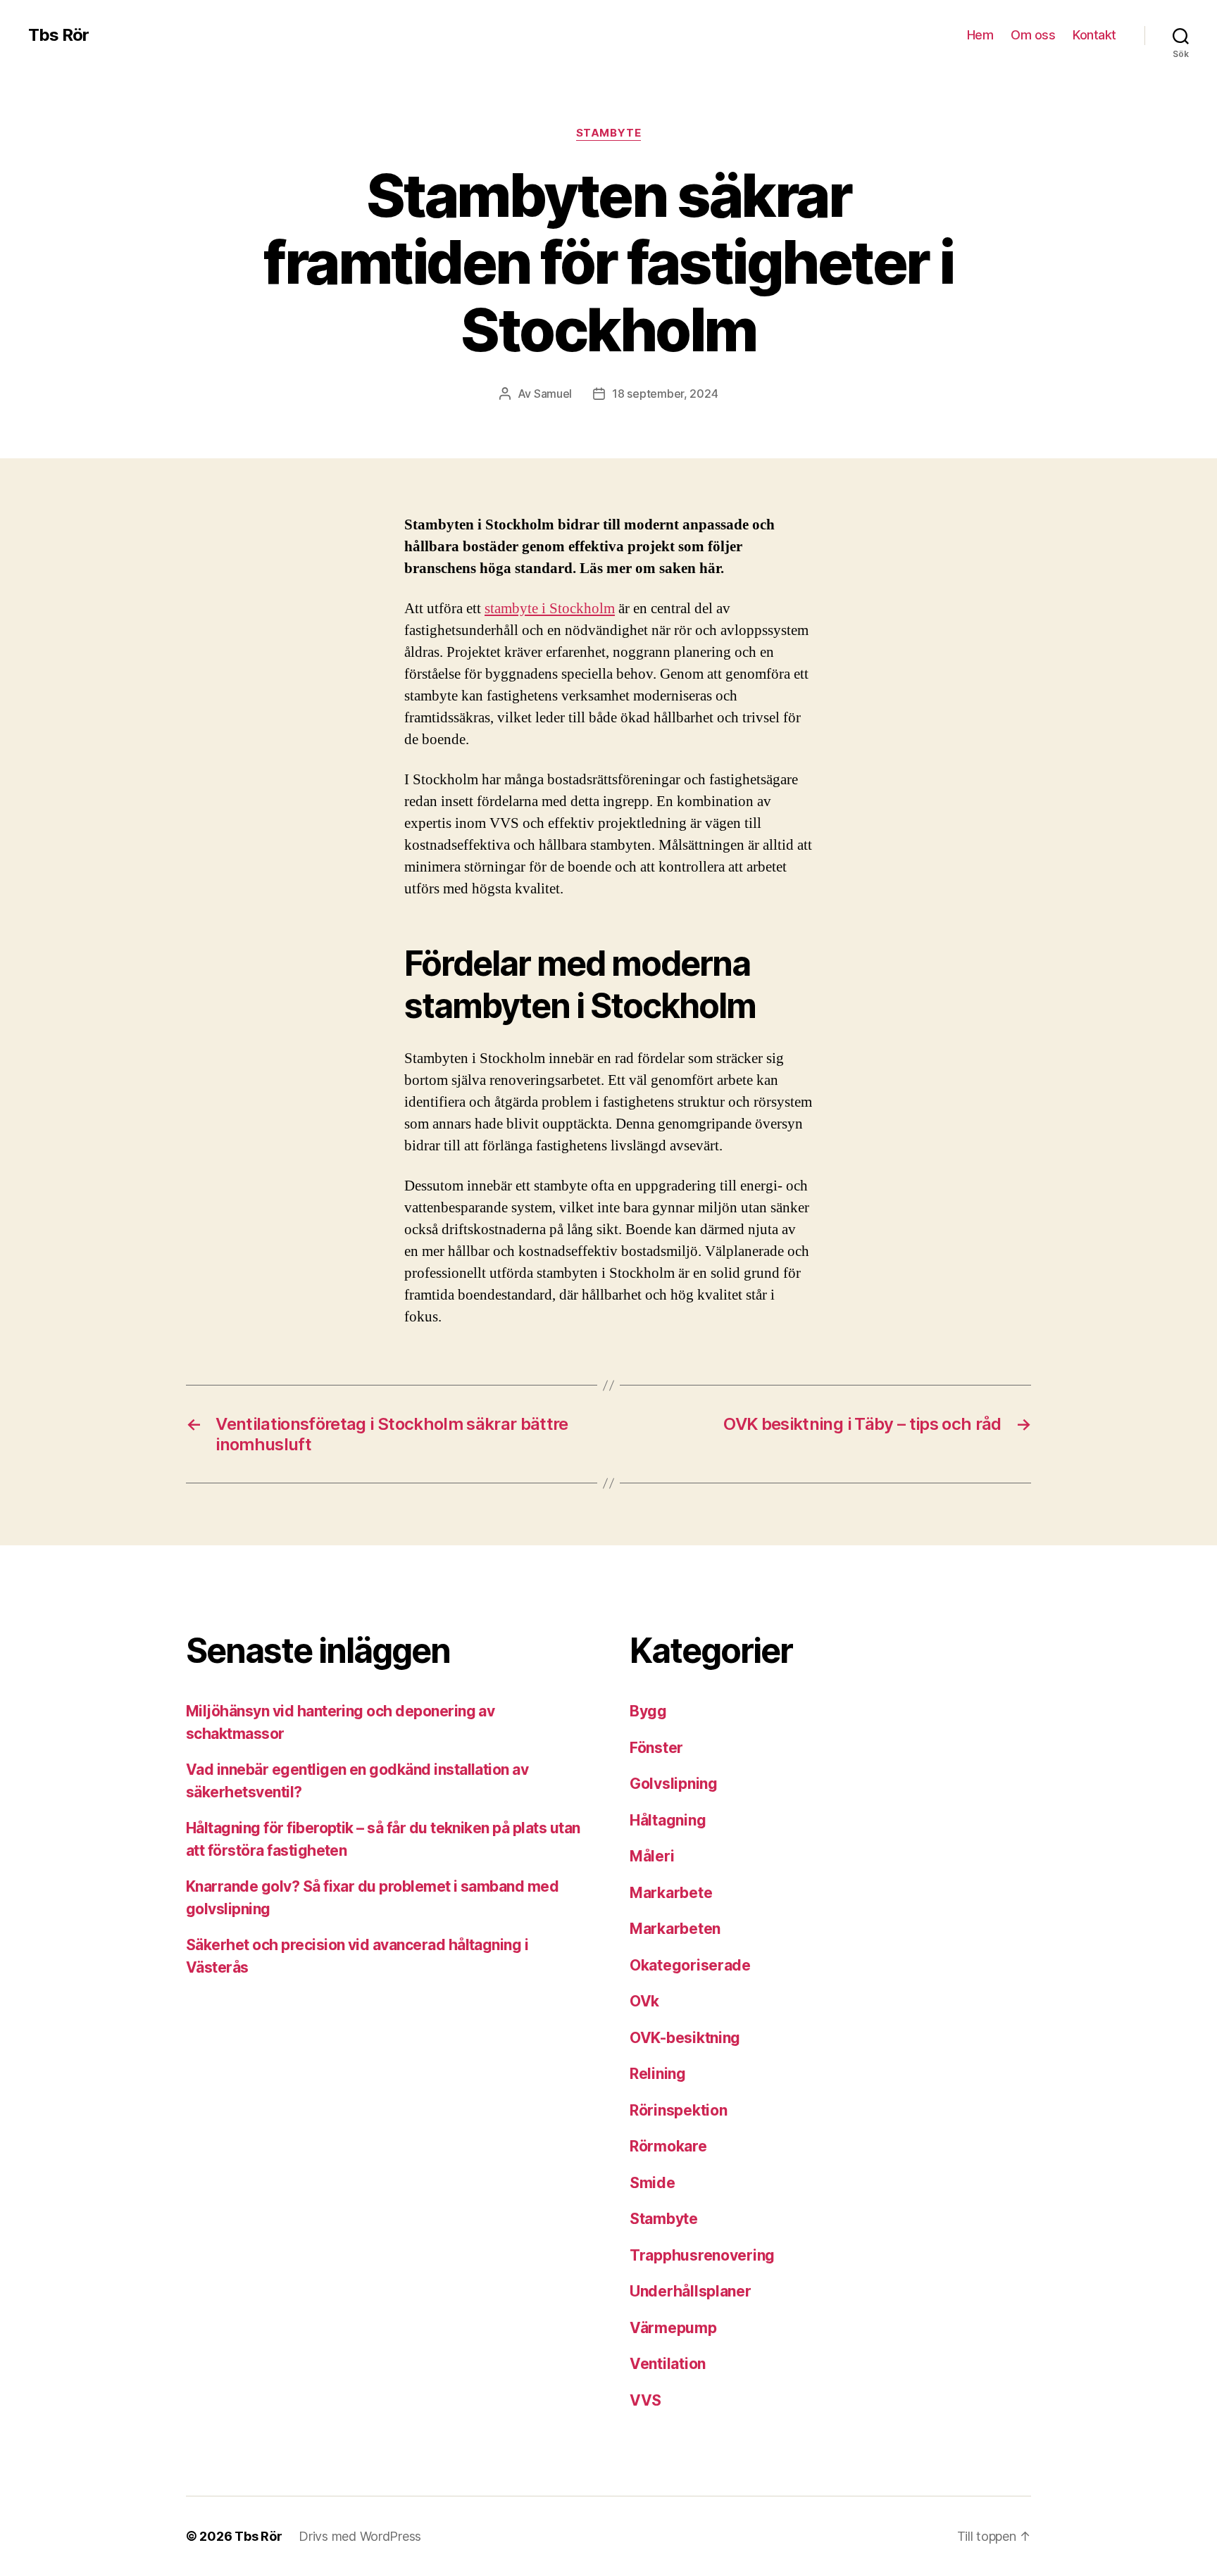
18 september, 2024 (665, 394)
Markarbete (671, 1893)
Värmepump (673, 2328)
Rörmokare (668, 2146)
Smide (653, 2183)
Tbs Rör (58, 35)
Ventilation (668, 2364)
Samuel (553, 394)
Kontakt (1094, 35)
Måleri (652, 1856)
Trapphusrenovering (702, 2255)
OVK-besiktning (685, 2038)
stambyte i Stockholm (550, 609)
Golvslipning (674, 1784)
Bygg (648, 1711)
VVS (645, 2400)
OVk (644, 2001)
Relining (658, 2074)
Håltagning (668, 1820)
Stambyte (608, 133)
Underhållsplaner (691, 2291)
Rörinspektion (679, 2110)
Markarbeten (675, 1929)
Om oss (1033, 35)
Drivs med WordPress (360, 2536)
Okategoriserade (690, 1965)
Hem (980, 35)
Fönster (656, 1748)
